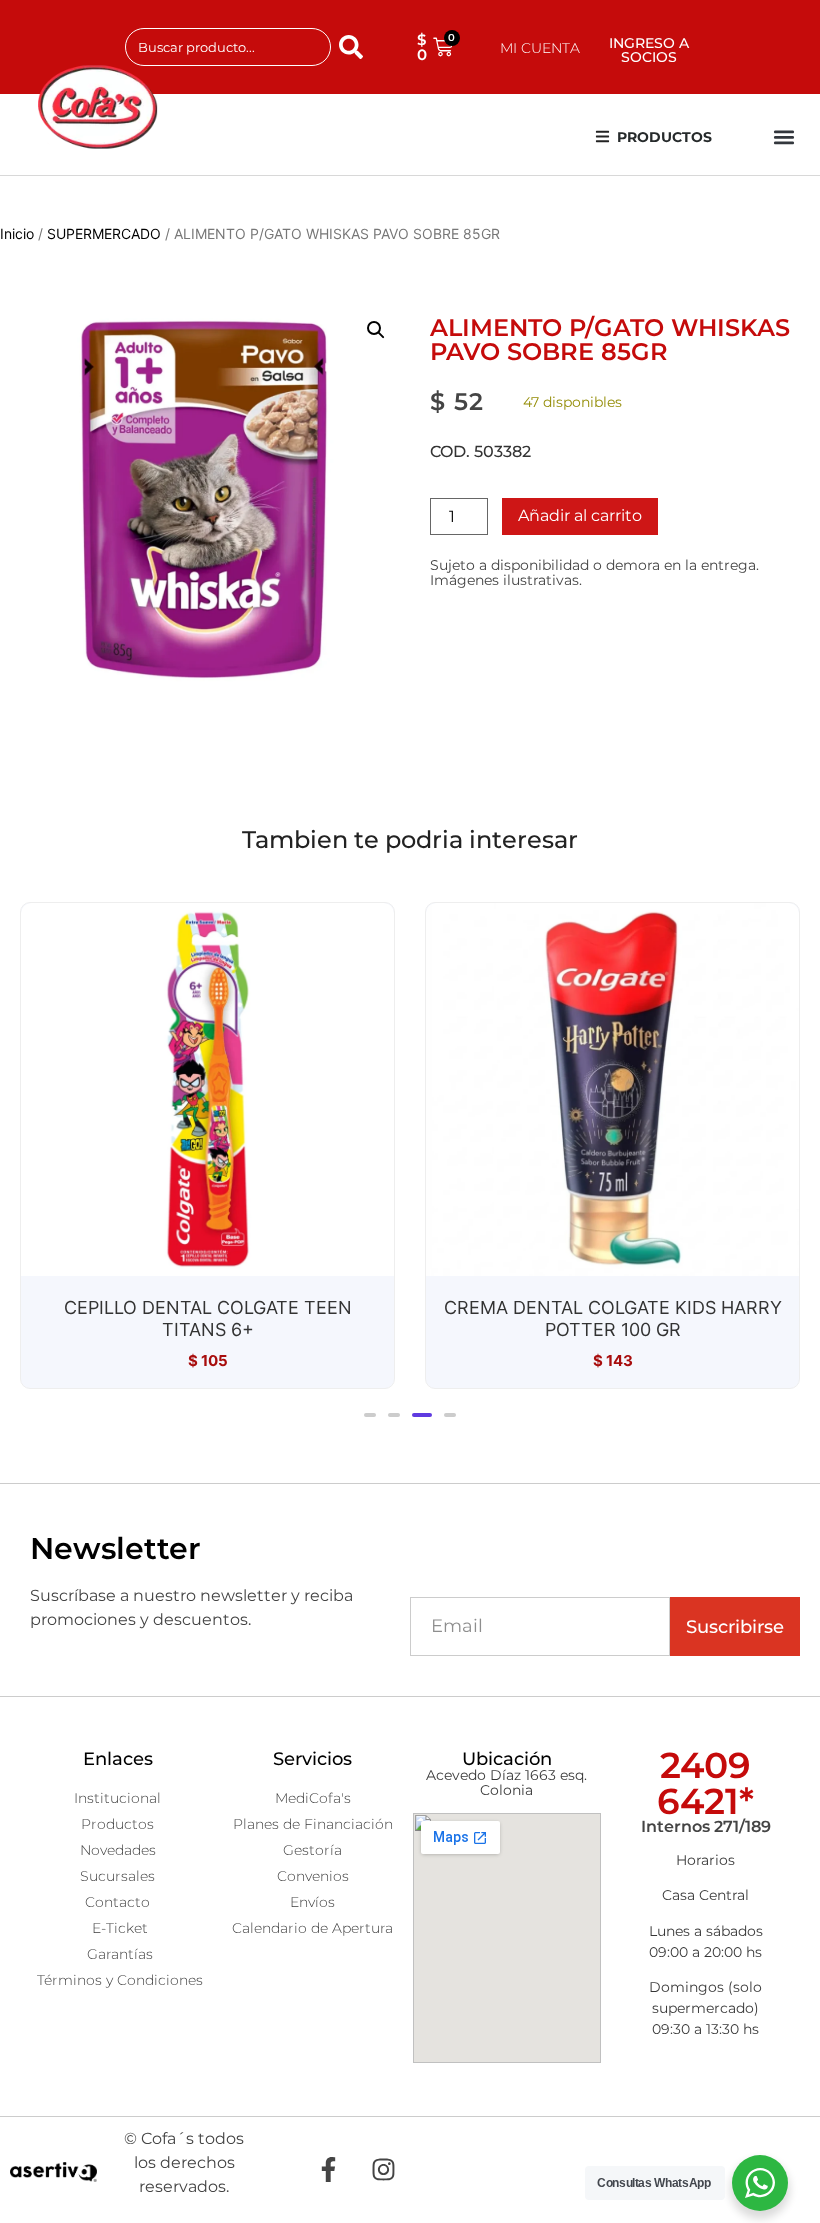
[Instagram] (383, 2170)
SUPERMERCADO (104, 233)
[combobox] (228, 47)
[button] (783, 137)
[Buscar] (355, 47)
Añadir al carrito (580, 515)
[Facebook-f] (328, 2170)
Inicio (17, 233)
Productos (664, 137)
